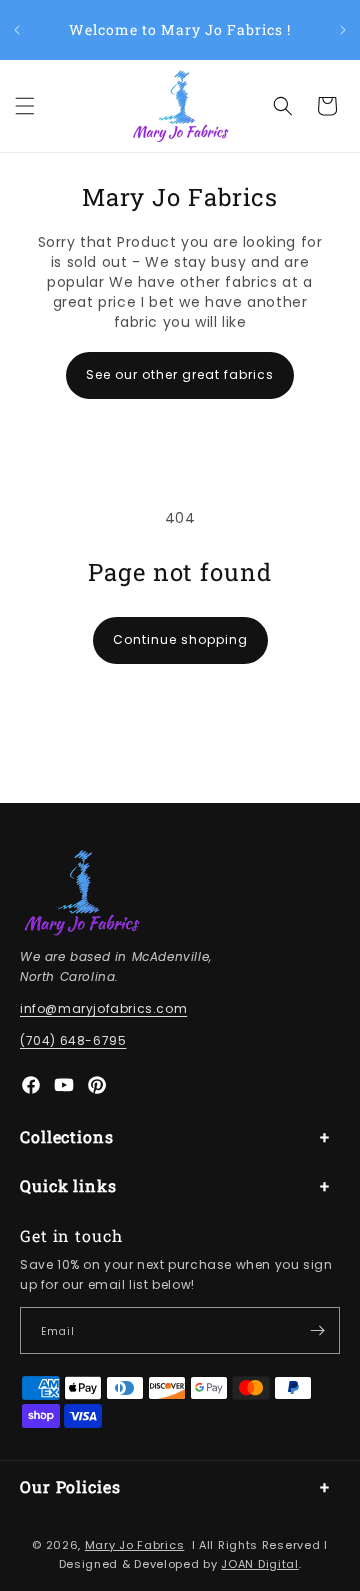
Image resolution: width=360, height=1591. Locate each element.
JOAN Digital (259, 1564)
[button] (25, 106)
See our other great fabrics (180, 374)
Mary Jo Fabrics (135, 1545)
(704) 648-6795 (73, 1040)
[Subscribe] (317, 1330)
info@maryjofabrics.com (103, 1008)
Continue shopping (180, 639)
